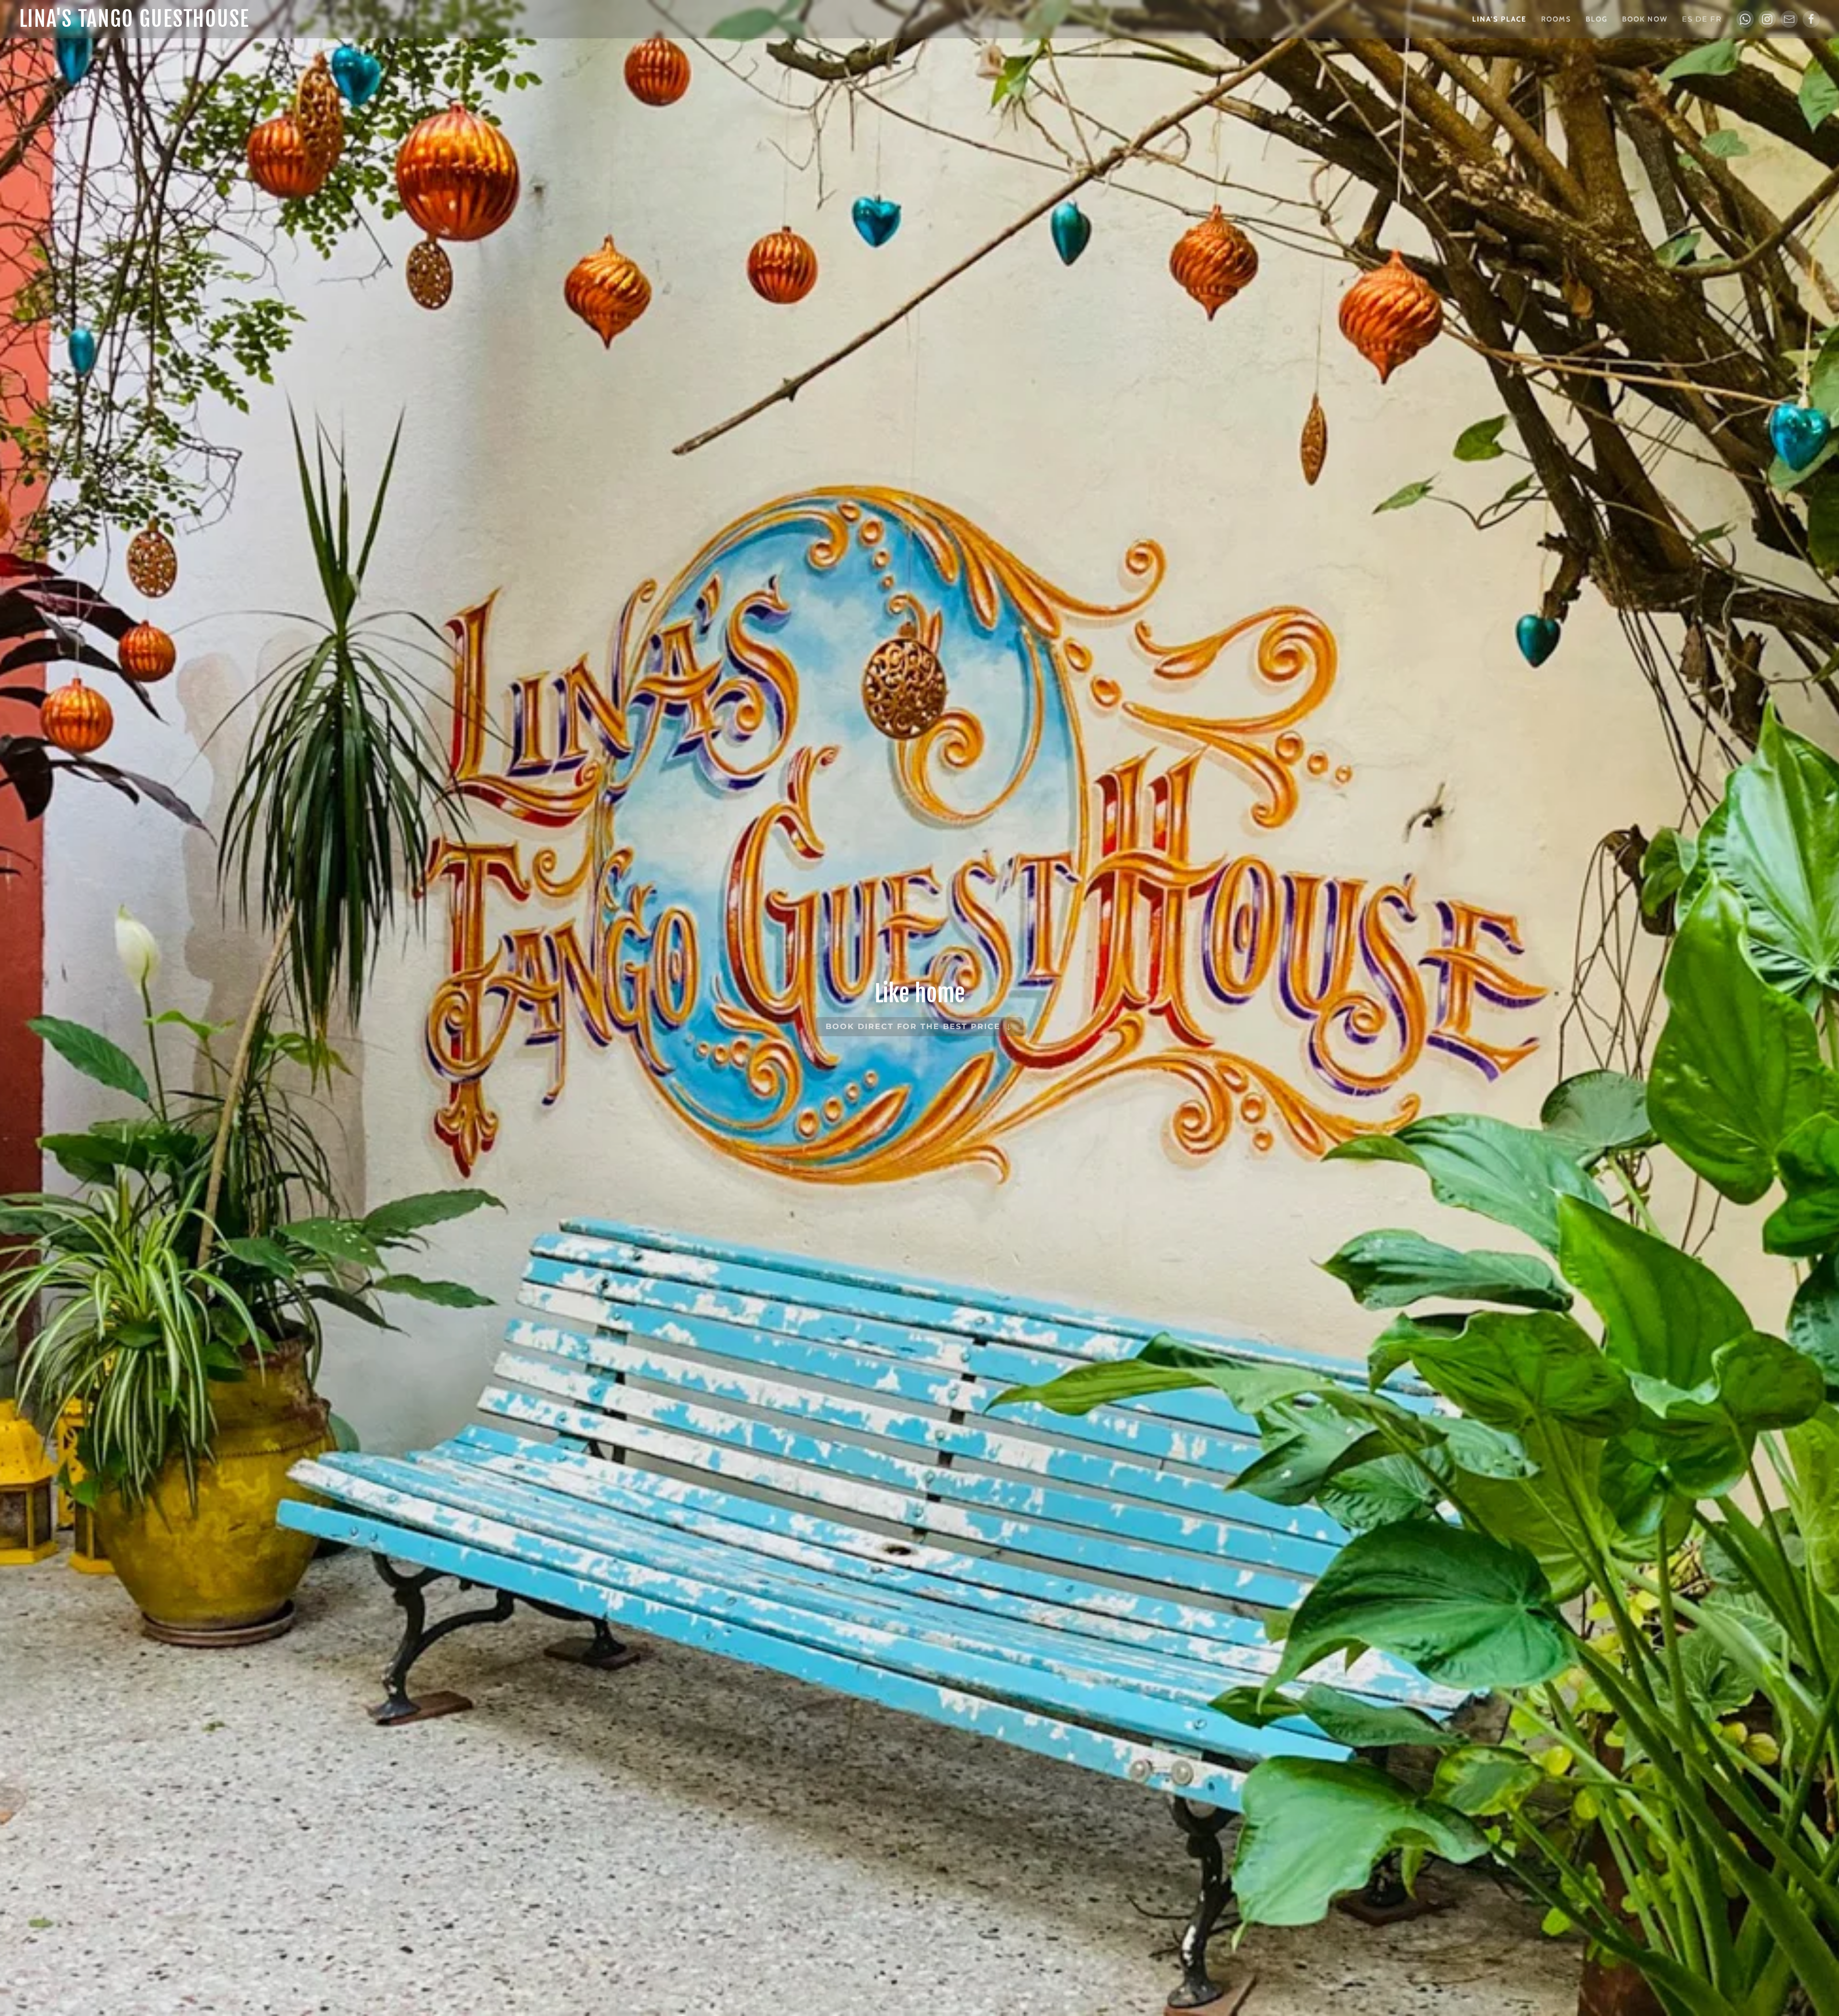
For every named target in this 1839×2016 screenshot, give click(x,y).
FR (1716, 19)
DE (1702, 19)
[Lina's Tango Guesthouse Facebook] (1811, 19)
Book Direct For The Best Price (915, 1026)
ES (1687, 19)
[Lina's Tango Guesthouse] (1767, 19)
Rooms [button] (1556, 19)
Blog (1597, 19)
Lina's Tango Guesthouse (134, 19)
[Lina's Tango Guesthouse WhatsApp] (1745, 19)
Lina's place (1499, 19)
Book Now (1645, 19)
